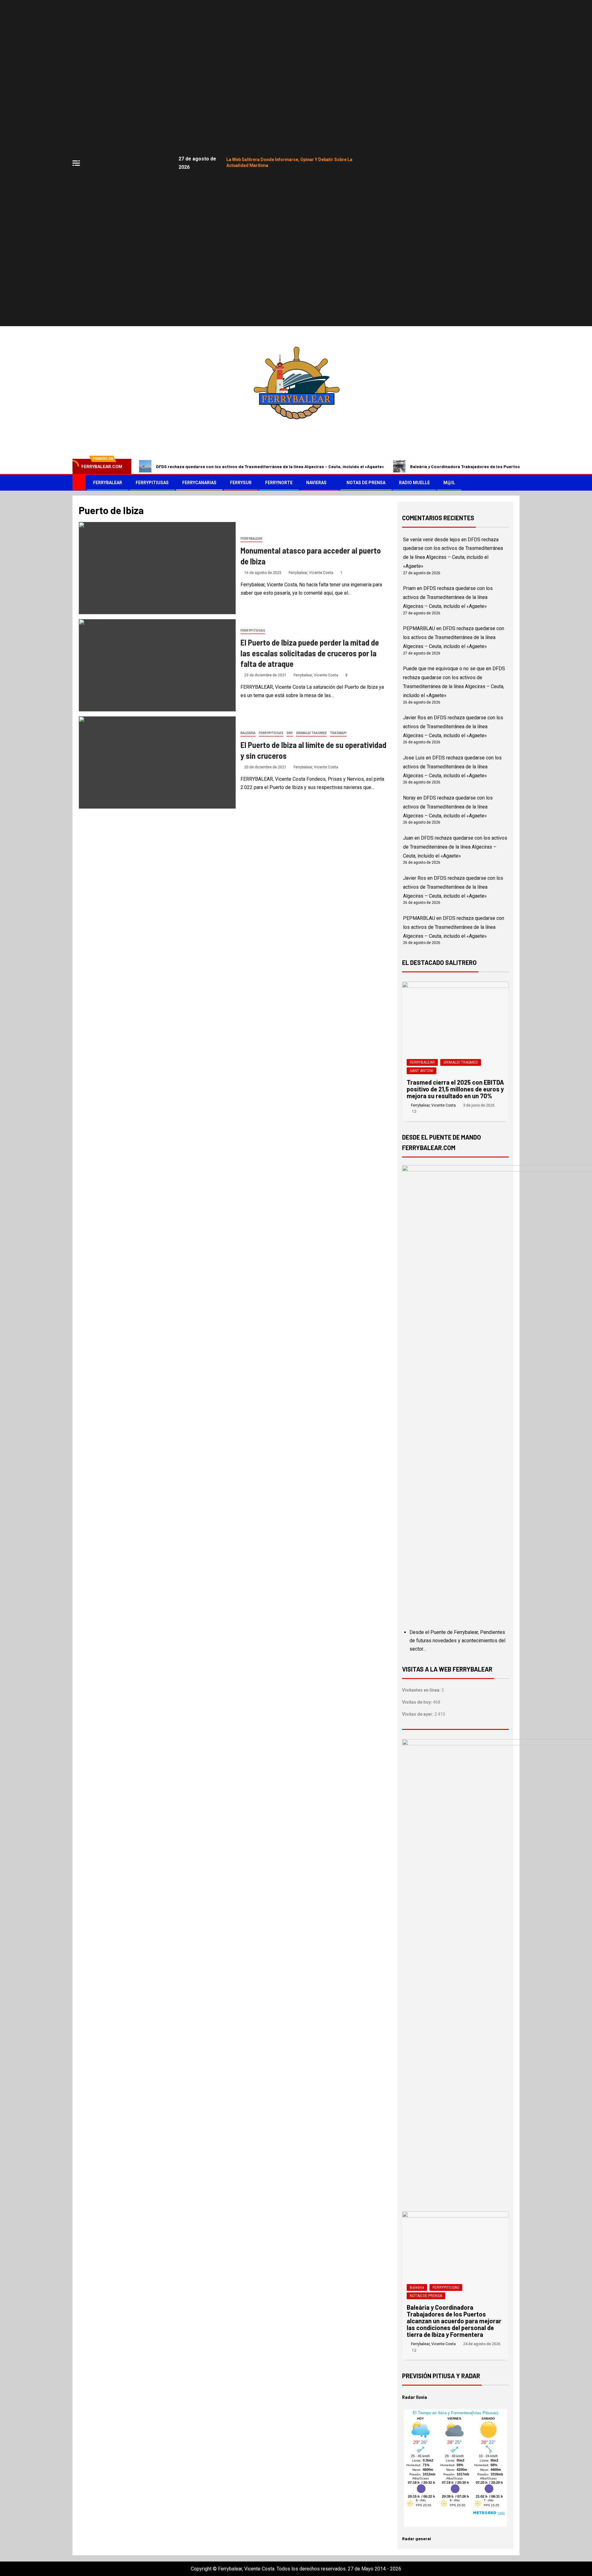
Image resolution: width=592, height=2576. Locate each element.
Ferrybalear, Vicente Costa (311, 573)
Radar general (417, 2539)
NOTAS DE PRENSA (366, 483)
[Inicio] (79, 482)
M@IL (449, 483)
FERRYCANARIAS (199, 483)
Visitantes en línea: (422, 1690)
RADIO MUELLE (414, 483)
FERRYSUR (241, 483)
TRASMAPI (338, 733)
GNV (290, 733)
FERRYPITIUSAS (152, 483)
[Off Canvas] (76, 163)
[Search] (514, 483)
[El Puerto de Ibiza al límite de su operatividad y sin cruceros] (157, 762)
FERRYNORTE (279, 483)
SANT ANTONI (421, 1071)
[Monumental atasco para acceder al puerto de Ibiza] (157, 568)
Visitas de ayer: (418, 1714)
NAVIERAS (316, 483)
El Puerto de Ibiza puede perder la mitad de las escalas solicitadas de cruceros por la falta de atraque (310, 653)
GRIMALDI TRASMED (311, 733)
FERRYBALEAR (108, 483)
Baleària (248, 733)
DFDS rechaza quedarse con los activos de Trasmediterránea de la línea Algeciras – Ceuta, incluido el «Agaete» (270, 466)
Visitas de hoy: (417, 1702)
